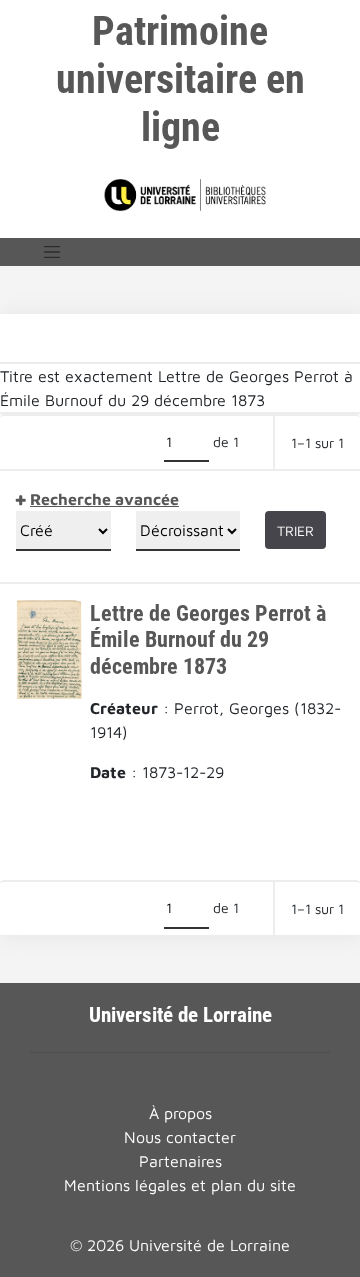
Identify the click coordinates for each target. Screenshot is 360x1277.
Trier (295, 530)
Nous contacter (180, 1137)
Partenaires (180, 1161)
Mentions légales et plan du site (180, 1185)
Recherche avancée (104, 499)
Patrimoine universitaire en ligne (180, 79)
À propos (180, 1113)
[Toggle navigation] (52, 252)
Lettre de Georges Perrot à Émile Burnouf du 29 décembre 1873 (208, 640)
